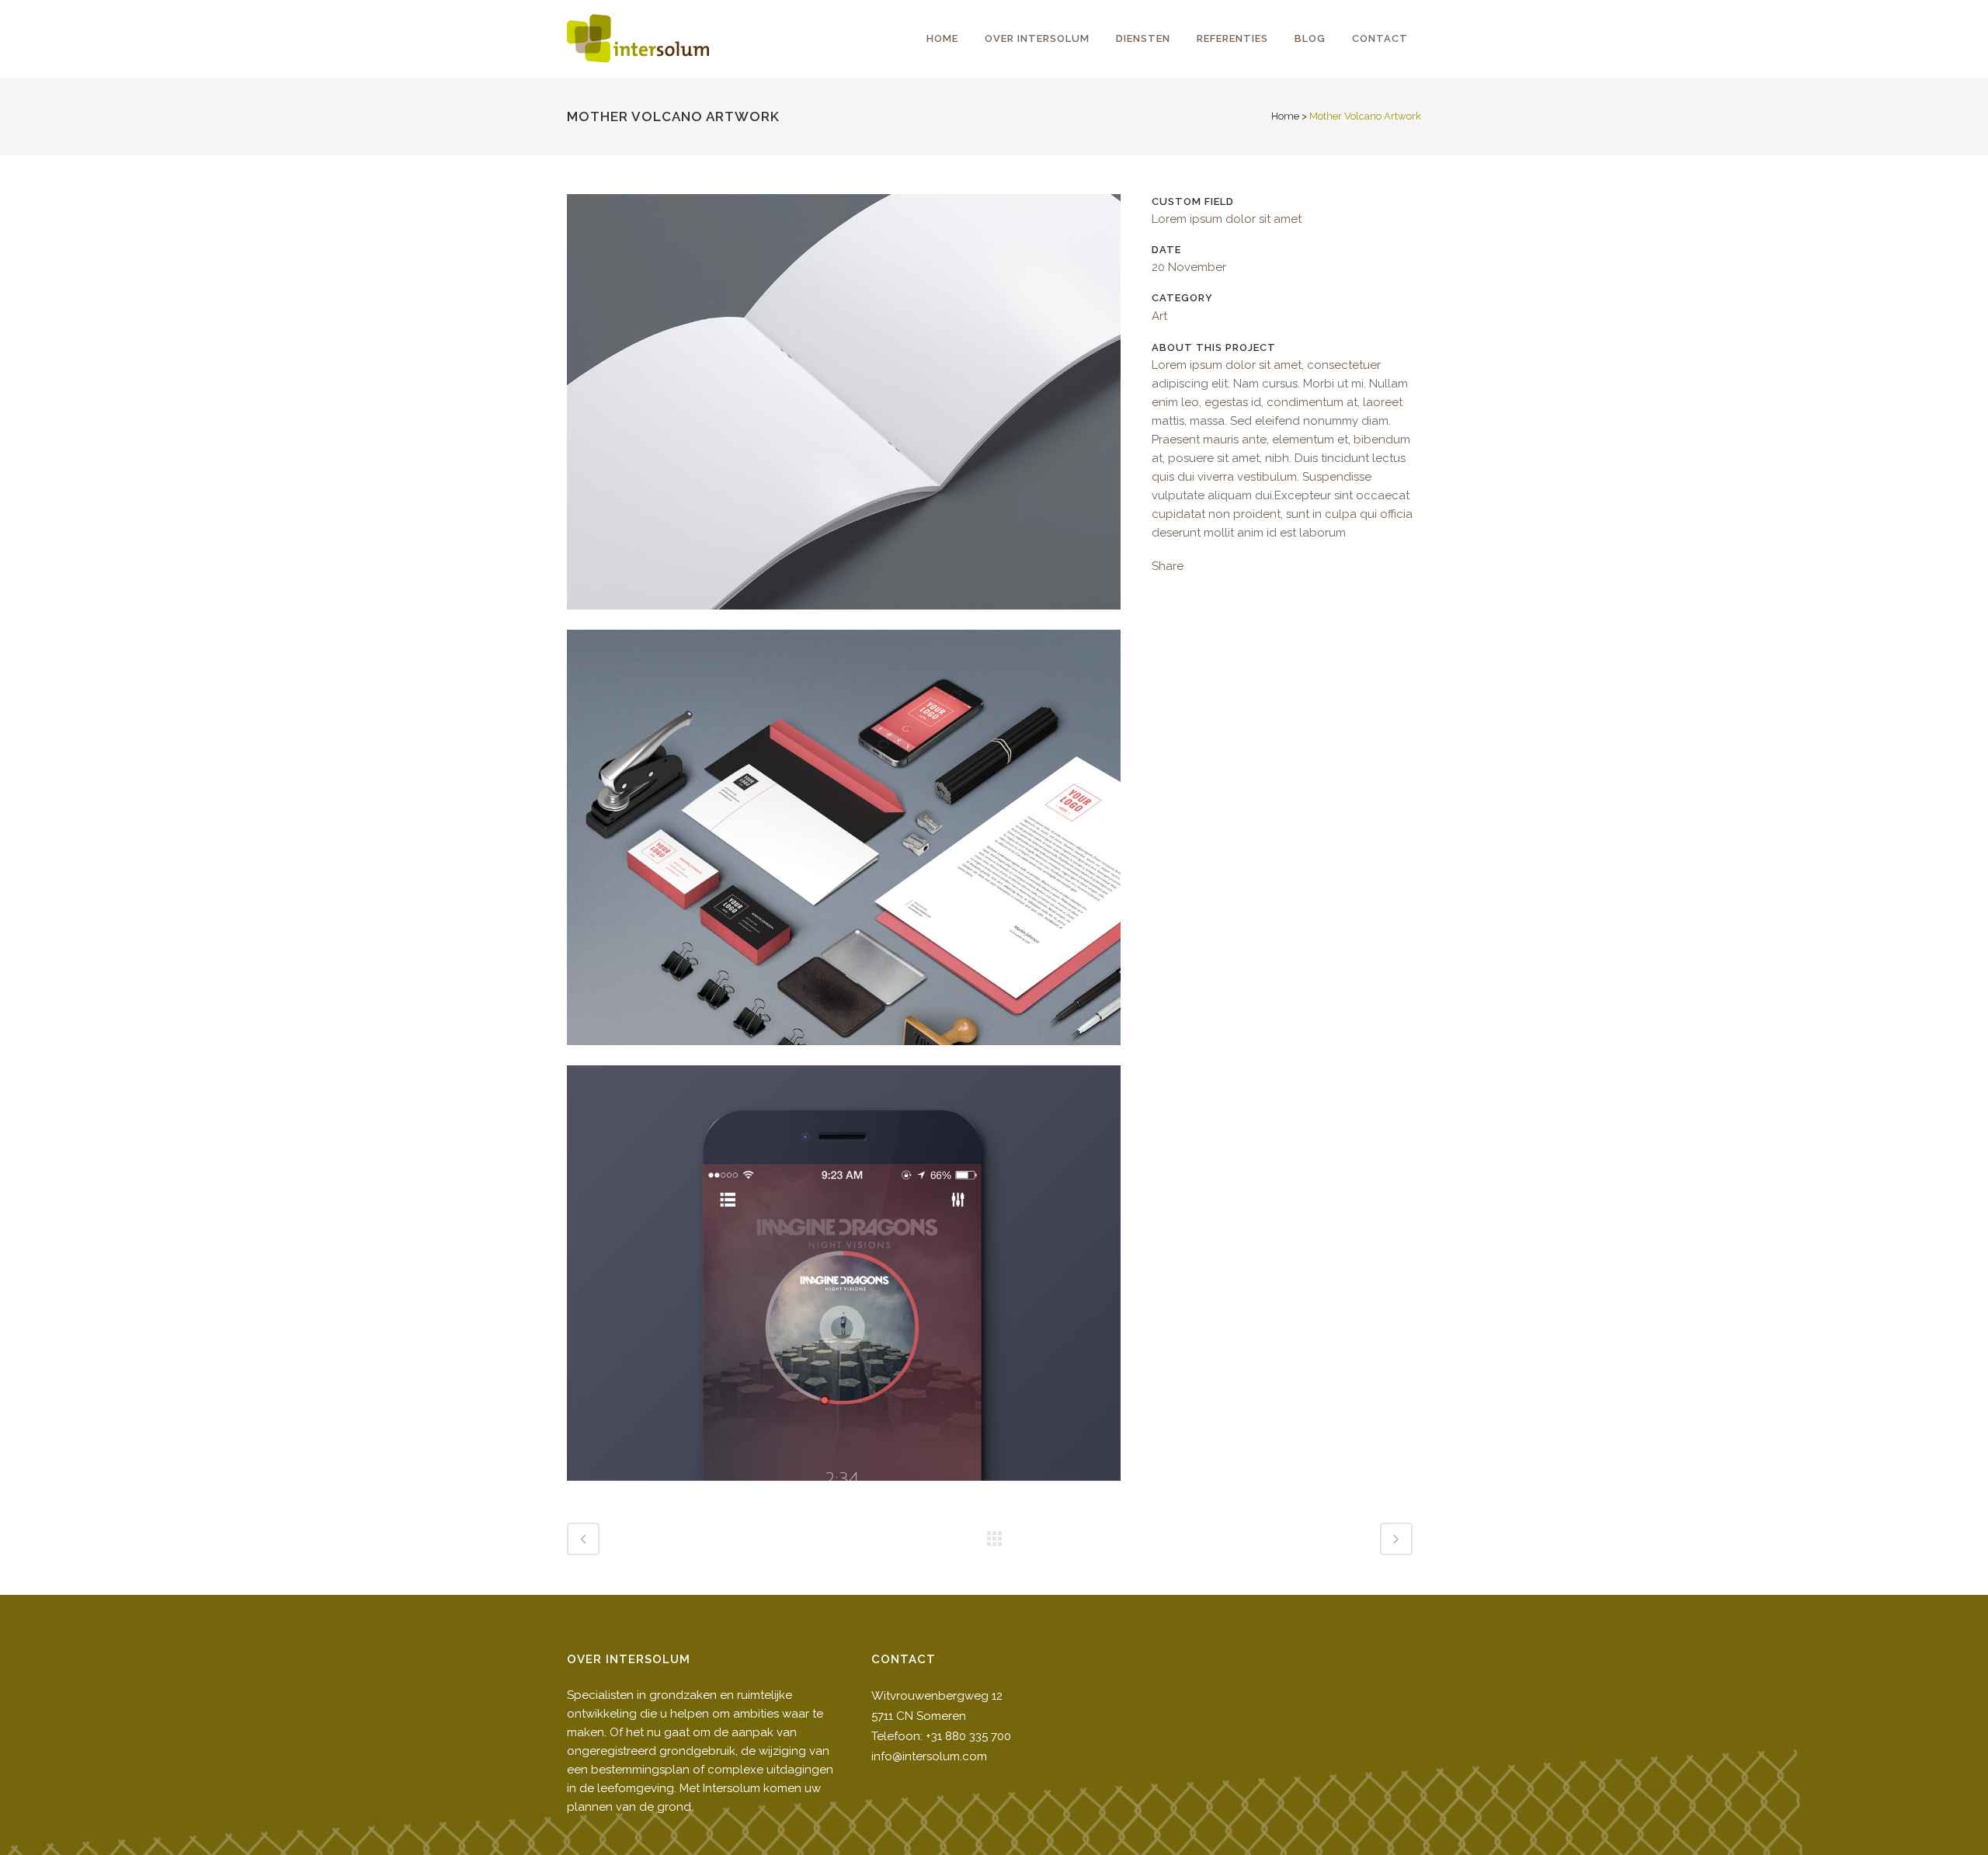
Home (1285, 116)
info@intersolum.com (929, 1756)
